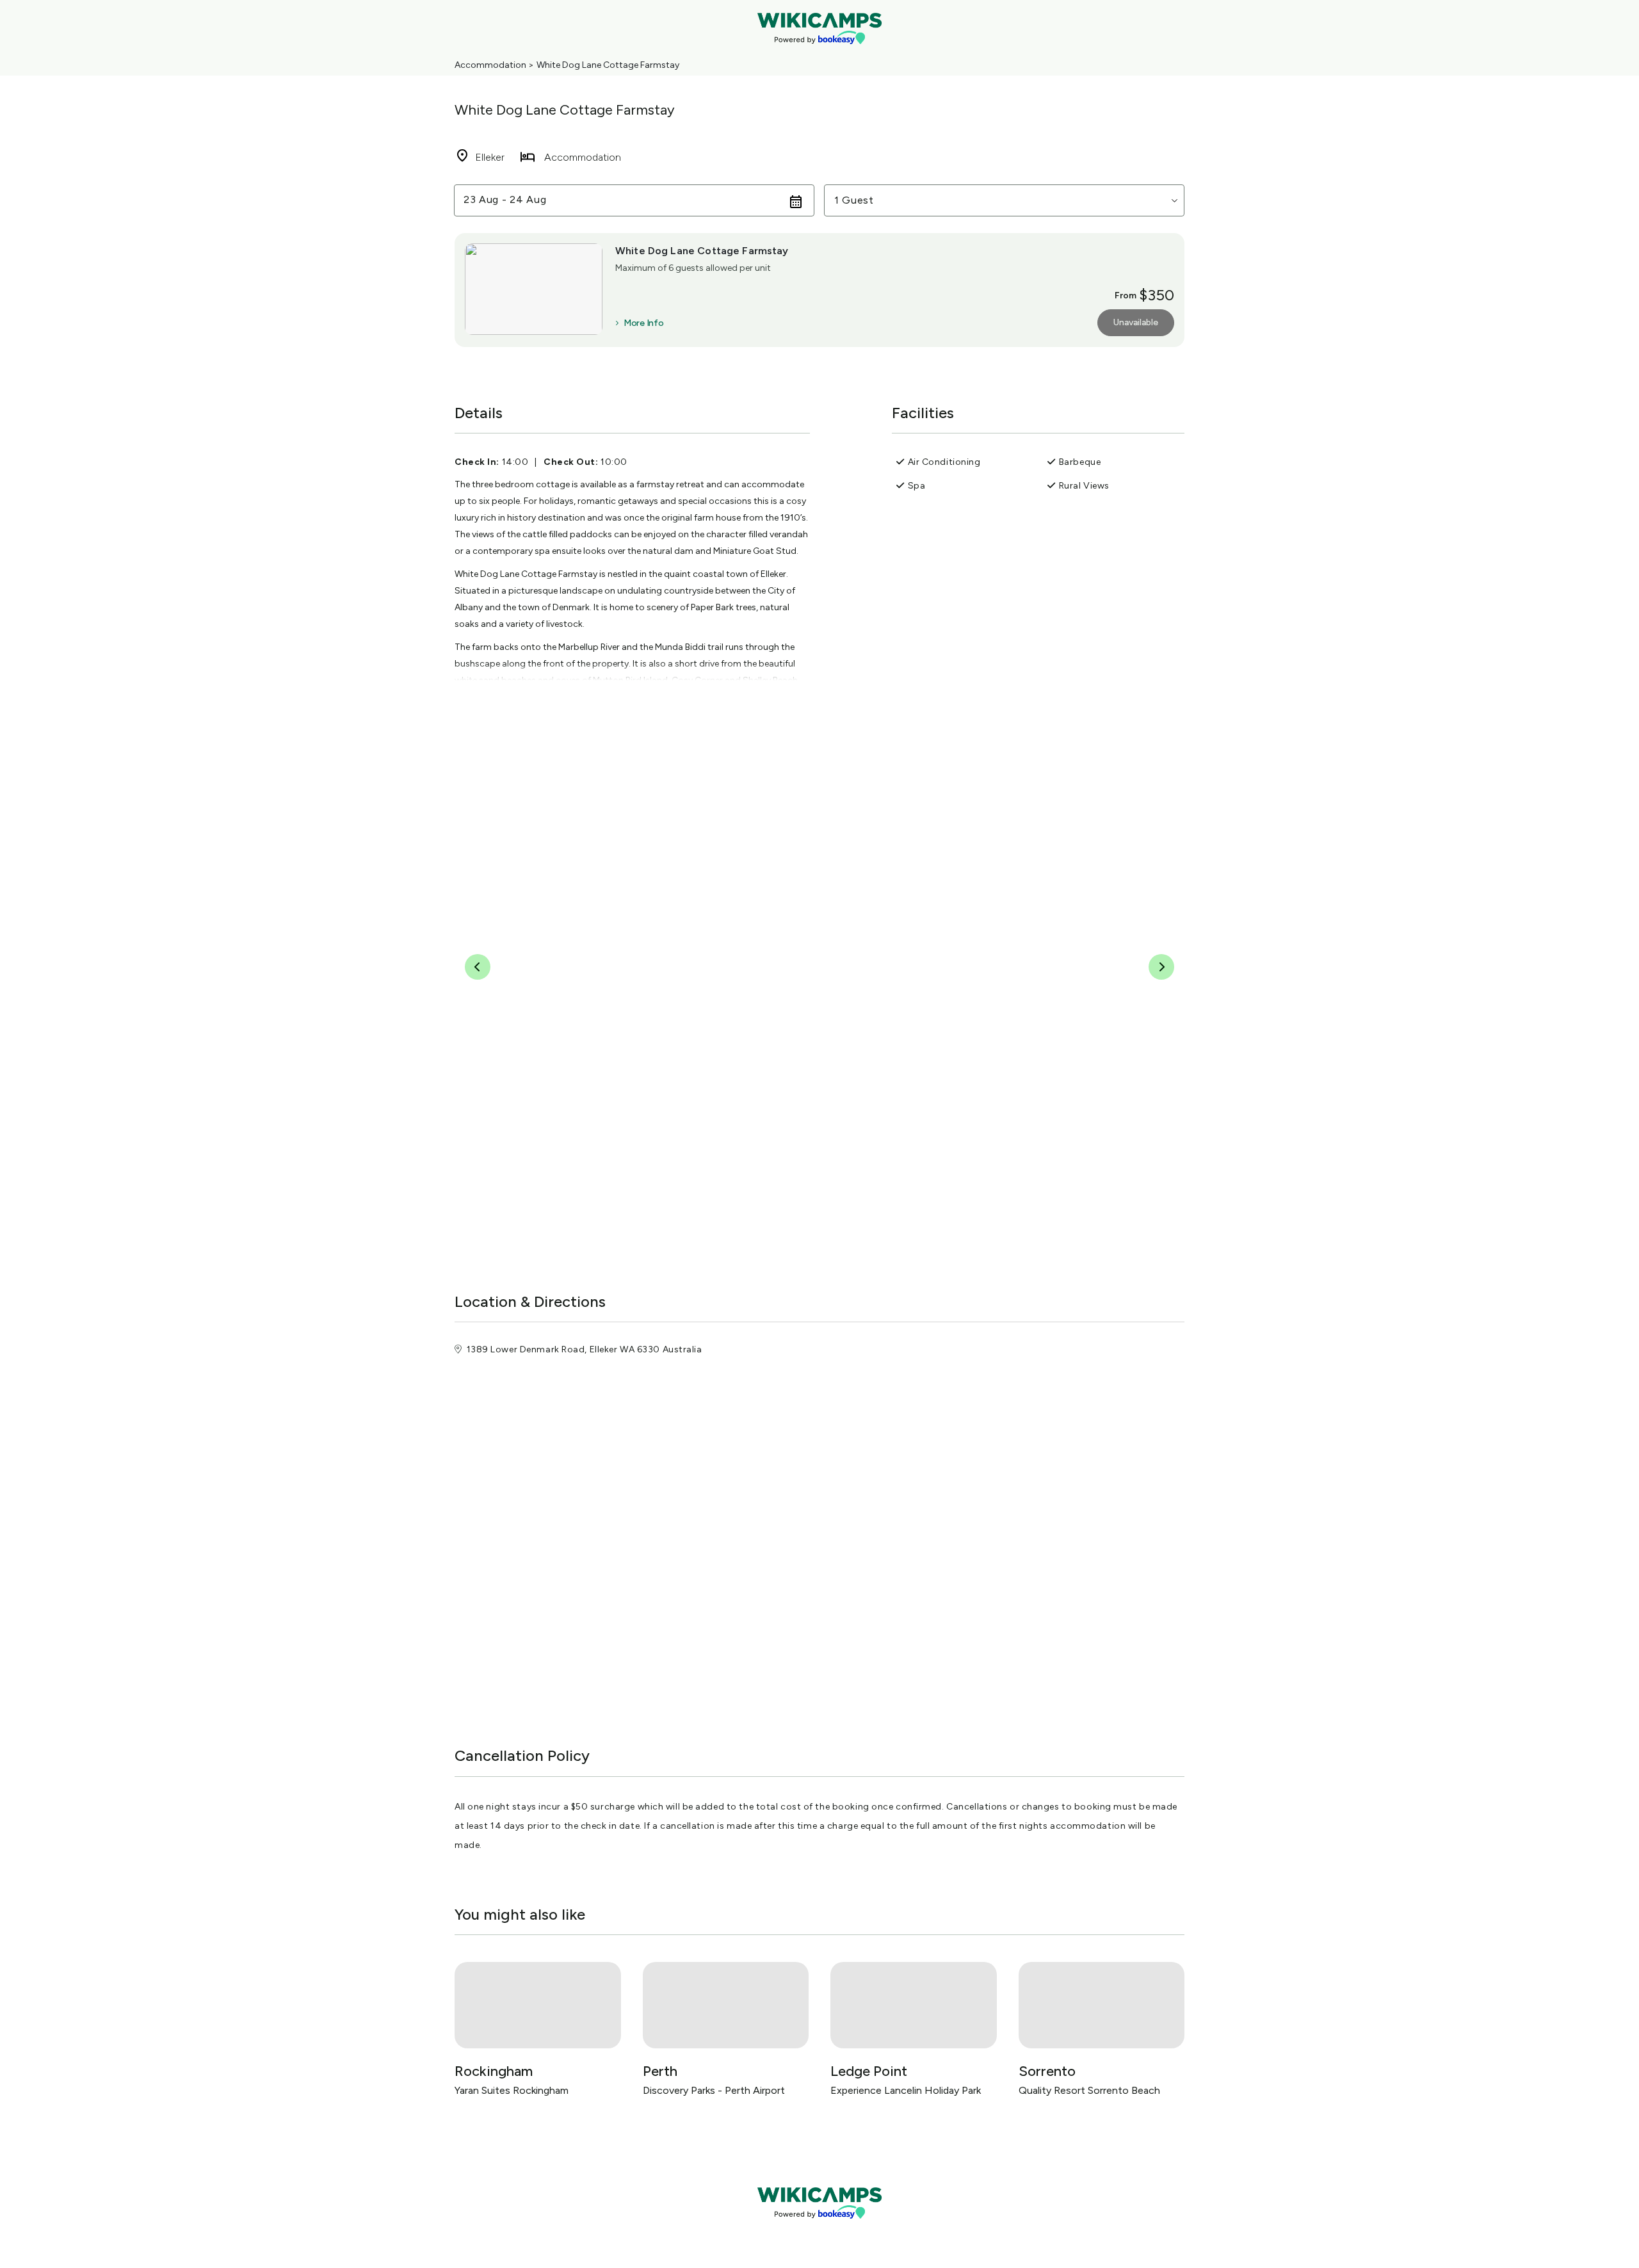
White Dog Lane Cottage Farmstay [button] (702, 251)
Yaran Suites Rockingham (512, 2090)
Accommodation (490, 65)
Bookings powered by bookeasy (819, 2229)
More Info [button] (643, 323)
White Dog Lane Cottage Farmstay (608, 65)
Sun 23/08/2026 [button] (505, 200)
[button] (1004, 200)
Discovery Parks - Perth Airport (714, 2090)
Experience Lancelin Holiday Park (906, 2090)
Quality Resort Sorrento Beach (1089, 2090)
